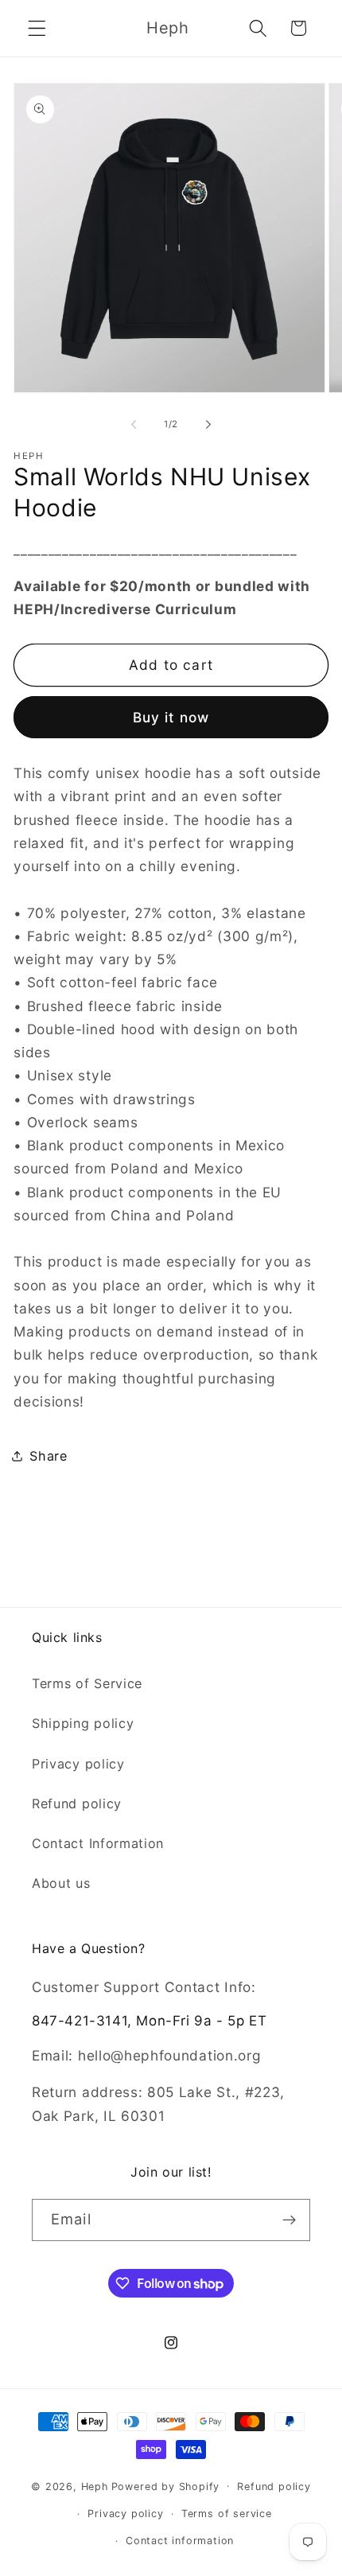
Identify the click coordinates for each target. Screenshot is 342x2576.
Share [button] (48, 1456)
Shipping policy (83, 1723)
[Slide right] (208, 424)
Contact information (180, 2541)
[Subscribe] (289, 2220)
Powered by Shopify (166, 2486)
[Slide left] (134, 424)
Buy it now (171, 717)
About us (61, 1883)
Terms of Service (87, 1683)
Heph (95, 2486)
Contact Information (98, 1843)
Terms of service (227, 2514)
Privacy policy (78, 1764)
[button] (37, 28)
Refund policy (77, 1804)
